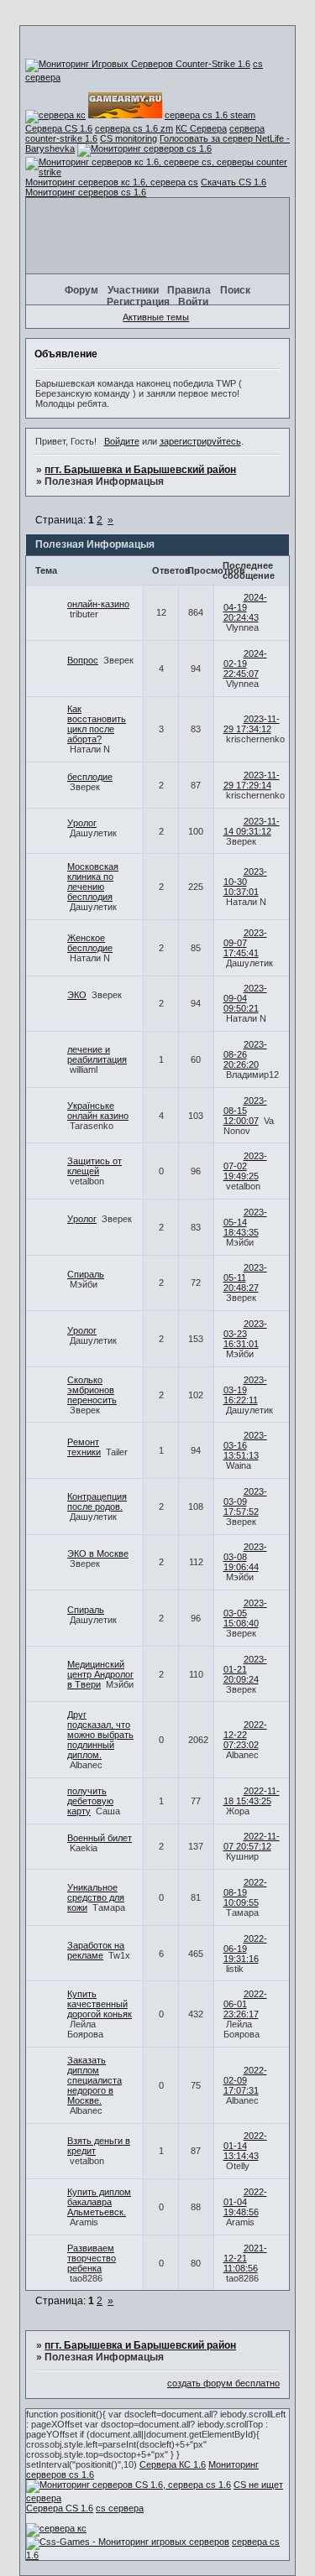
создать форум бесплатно (223, 2383)
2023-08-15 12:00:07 (245, 1111)
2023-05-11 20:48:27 (245, 1278)
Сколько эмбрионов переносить (92, 1390)
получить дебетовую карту (90, 1801)
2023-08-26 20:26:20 (245, 1054)
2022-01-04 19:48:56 (245, 2202)
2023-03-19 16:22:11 (245, 1390)
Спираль (86, 1274)
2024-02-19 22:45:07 (245, 664)
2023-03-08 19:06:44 (245, 1557)
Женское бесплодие (90, 943)
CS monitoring (129, 138)
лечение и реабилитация (97, 1054)
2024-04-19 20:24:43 (245, 607)
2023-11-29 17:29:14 (252, 780)
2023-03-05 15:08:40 (245, 1613)
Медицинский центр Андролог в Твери (100, 1674)
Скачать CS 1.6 (234, 182)
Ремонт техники (84, 1447)
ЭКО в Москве (98, 1553)
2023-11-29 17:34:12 (252, 724)
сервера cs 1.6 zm (134, 128)
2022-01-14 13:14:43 (245, 2146)
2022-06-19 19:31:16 (245, 1949)
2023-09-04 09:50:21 (245, 998)
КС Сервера (201, 128)
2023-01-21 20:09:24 (245, 1669)
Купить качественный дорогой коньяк (100, 2004)
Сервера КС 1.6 (173, 2464)
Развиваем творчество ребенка (92, 2258)
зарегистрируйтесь (200, 441)
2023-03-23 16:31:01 (245, 1334)
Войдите (122, 441)
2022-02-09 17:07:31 (245, 2080)
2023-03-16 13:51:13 (245, 1445)
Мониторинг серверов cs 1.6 (86, 192)
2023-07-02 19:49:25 (245, 1166)
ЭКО (77, 995)
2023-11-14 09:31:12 (252, 826)
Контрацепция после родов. (97, 1501)
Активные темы (156, 317)
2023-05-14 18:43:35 (245, 1222)
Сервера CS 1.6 (59, 128)
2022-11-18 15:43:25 (252, 1796)
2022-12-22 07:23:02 (245, 1735)
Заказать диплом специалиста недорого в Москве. (94, 2080)
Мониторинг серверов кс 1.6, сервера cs (112, 182)
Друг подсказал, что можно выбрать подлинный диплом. (100, 1735)
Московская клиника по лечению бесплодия (93, 882)
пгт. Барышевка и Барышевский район (140, 470)
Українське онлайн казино (98, 1111)
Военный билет (100, 1838)
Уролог (82, 823)
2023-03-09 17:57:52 (245, 1501)
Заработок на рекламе (96, 1950)
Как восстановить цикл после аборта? (97, 724)
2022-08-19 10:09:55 (245, 1892)
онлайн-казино (98, 604)
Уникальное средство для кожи (96, 1897)
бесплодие (90, 777)
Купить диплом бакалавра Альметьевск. (99, 2202)
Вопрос (83, 660)
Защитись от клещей (94, 1166)
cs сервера (120, 2508)
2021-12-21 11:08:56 (245, 2258)
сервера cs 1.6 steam (210, 115)
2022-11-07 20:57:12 (252, 1841)
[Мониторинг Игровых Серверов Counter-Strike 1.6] (138, 64)
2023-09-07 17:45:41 (245, 943)
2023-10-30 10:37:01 (245, 882)
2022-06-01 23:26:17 (245, 2004)
